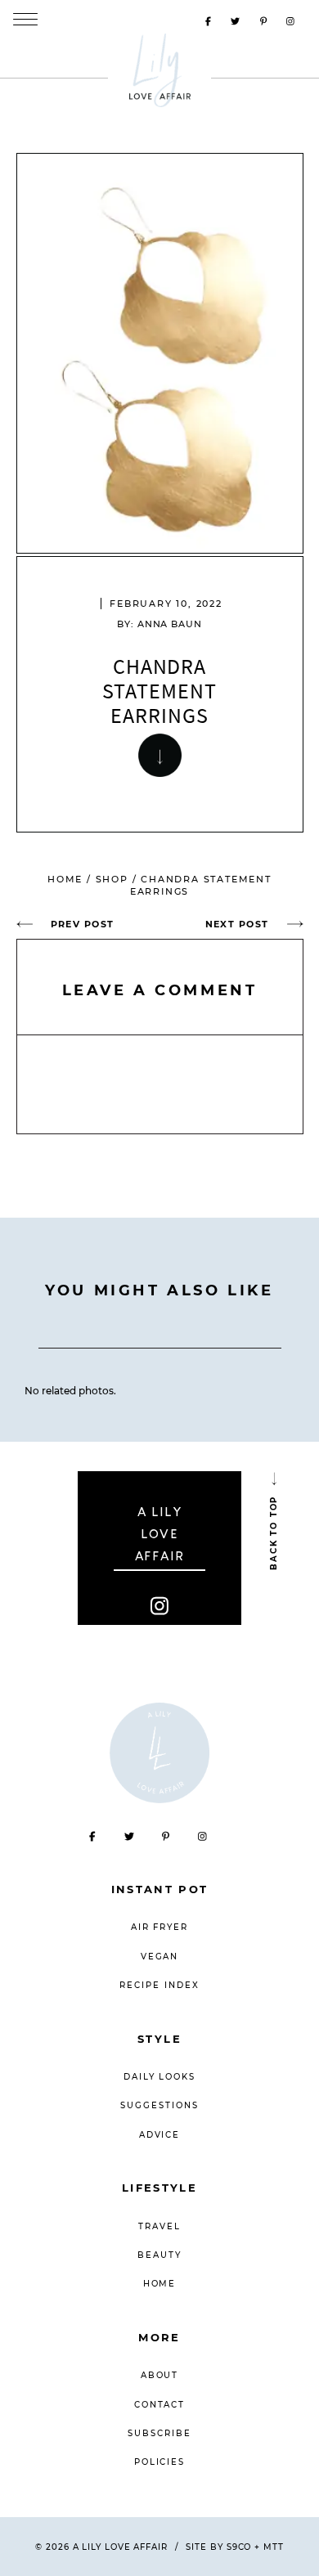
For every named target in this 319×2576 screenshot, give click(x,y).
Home (65, 879)
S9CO (239, 2547)
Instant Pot (160, 1889)
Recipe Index (159, 1985)
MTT (274, 2547)
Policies (160, 2462)
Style (159, 2039)
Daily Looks (160, 2077)
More (159, 2337)
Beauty (159, 2255)
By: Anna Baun (159, 624)
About (160, 2375)
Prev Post (83, 924)
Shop (112, 879)
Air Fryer (160, 1927)
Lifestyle (159, 2188)
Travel (159, 2226)
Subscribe (159, 2433)
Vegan (160, 1957)
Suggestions (159, 2105)
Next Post (237, 924)
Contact (160, 2405)
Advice (160, 2135)
